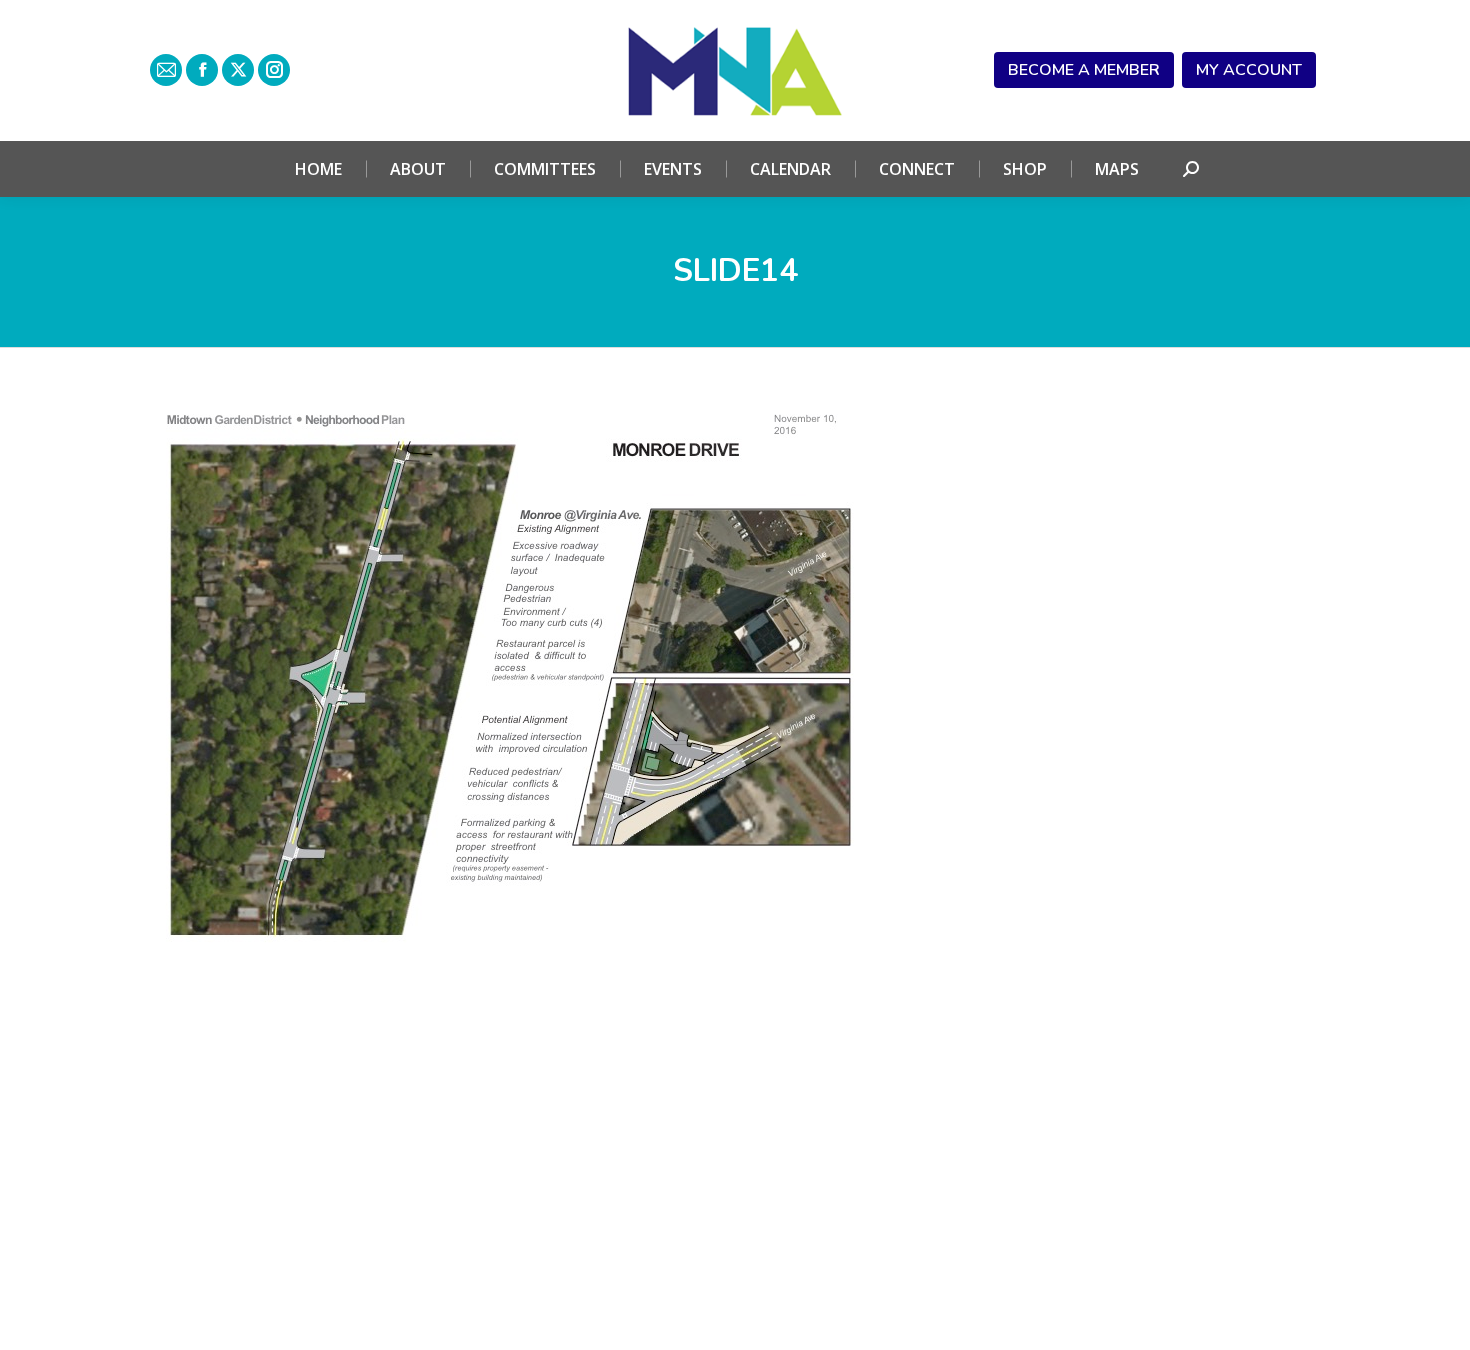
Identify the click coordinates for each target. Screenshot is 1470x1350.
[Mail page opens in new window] (166, 70)
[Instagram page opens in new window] (274, 70)
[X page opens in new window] (238, 70)
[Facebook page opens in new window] (202, 70)
